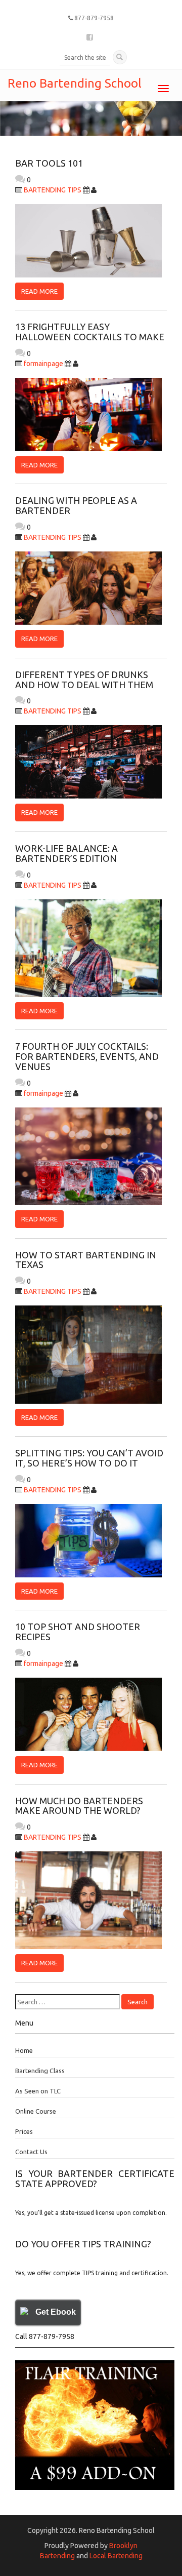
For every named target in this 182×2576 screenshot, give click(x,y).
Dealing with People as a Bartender (76, 505)
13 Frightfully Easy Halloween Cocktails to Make (90, 332)
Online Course (36, 2111)
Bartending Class (40, 2071)
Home (24, 2050)
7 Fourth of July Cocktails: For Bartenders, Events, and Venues (87, 1056)
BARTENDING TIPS (53, 190)
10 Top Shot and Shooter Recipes (78, 1632)
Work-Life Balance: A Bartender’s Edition (66, 853)
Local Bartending (116, 2556)
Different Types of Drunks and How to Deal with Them (84, 680)
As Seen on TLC (38, 2091)
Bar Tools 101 (49, 163)
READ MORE (39, 291)
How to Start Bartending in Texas (86, 1260)
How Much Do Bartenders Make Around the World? (79, 1806)
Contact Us (31, 2152)
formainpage (43, 364)
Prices (24, 2131)
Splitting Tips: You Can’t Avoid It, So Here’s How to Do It (89, 1458)
